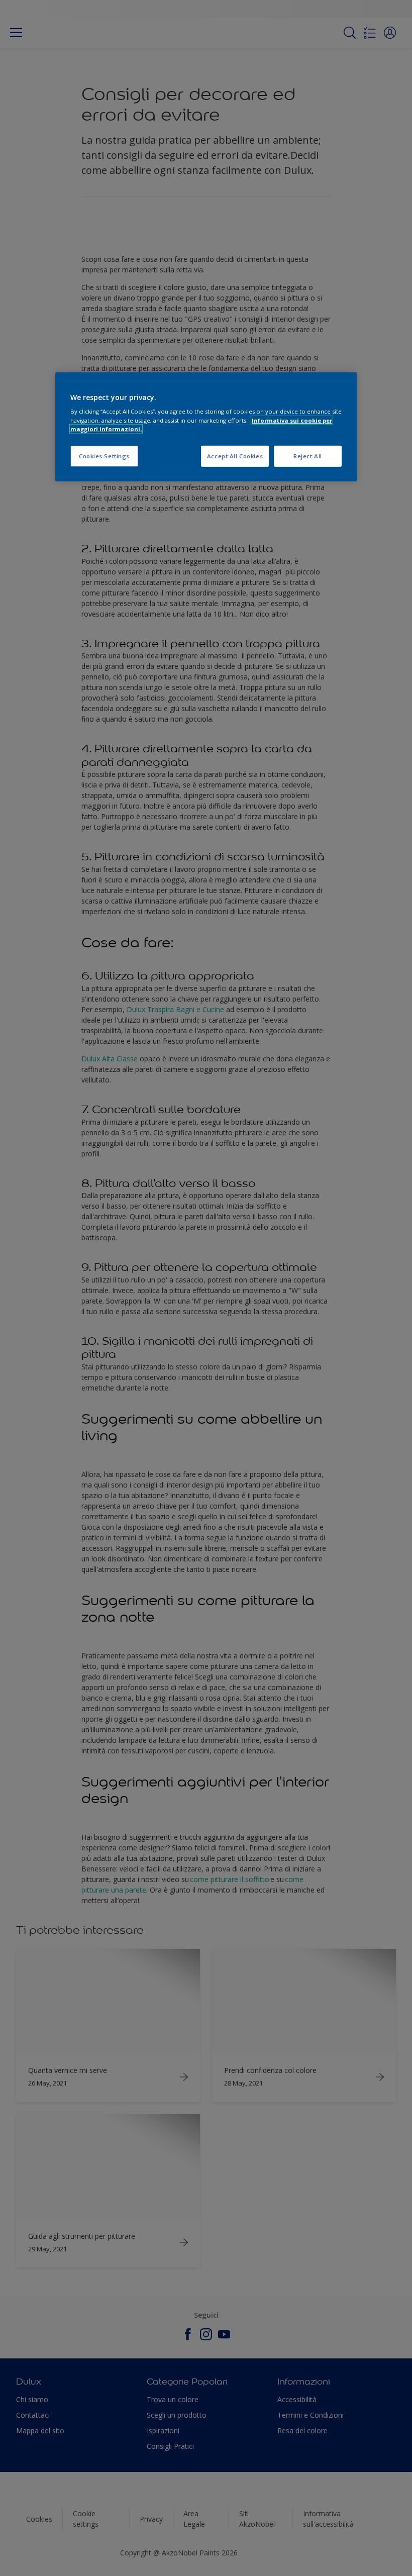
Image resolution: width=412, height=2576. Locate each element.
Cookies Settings (104, 456)
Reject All (308, 456)
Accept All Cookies (235, 456)
